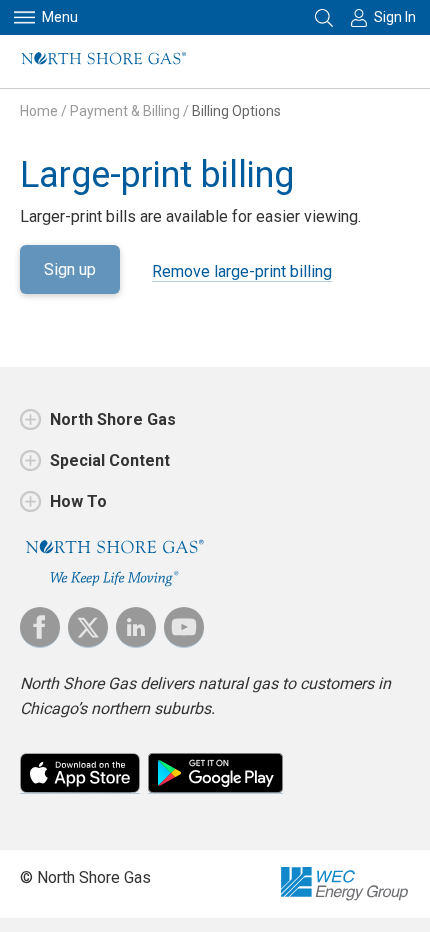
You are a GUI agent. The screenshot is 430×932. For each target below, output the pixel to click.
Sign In (395, 17)
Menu (60, 17)
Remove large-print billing (242, 271)
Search (325, 17)
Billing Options (236, 111)
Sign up (70, 269)
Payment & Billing (125, 111)
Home (39, 111)
